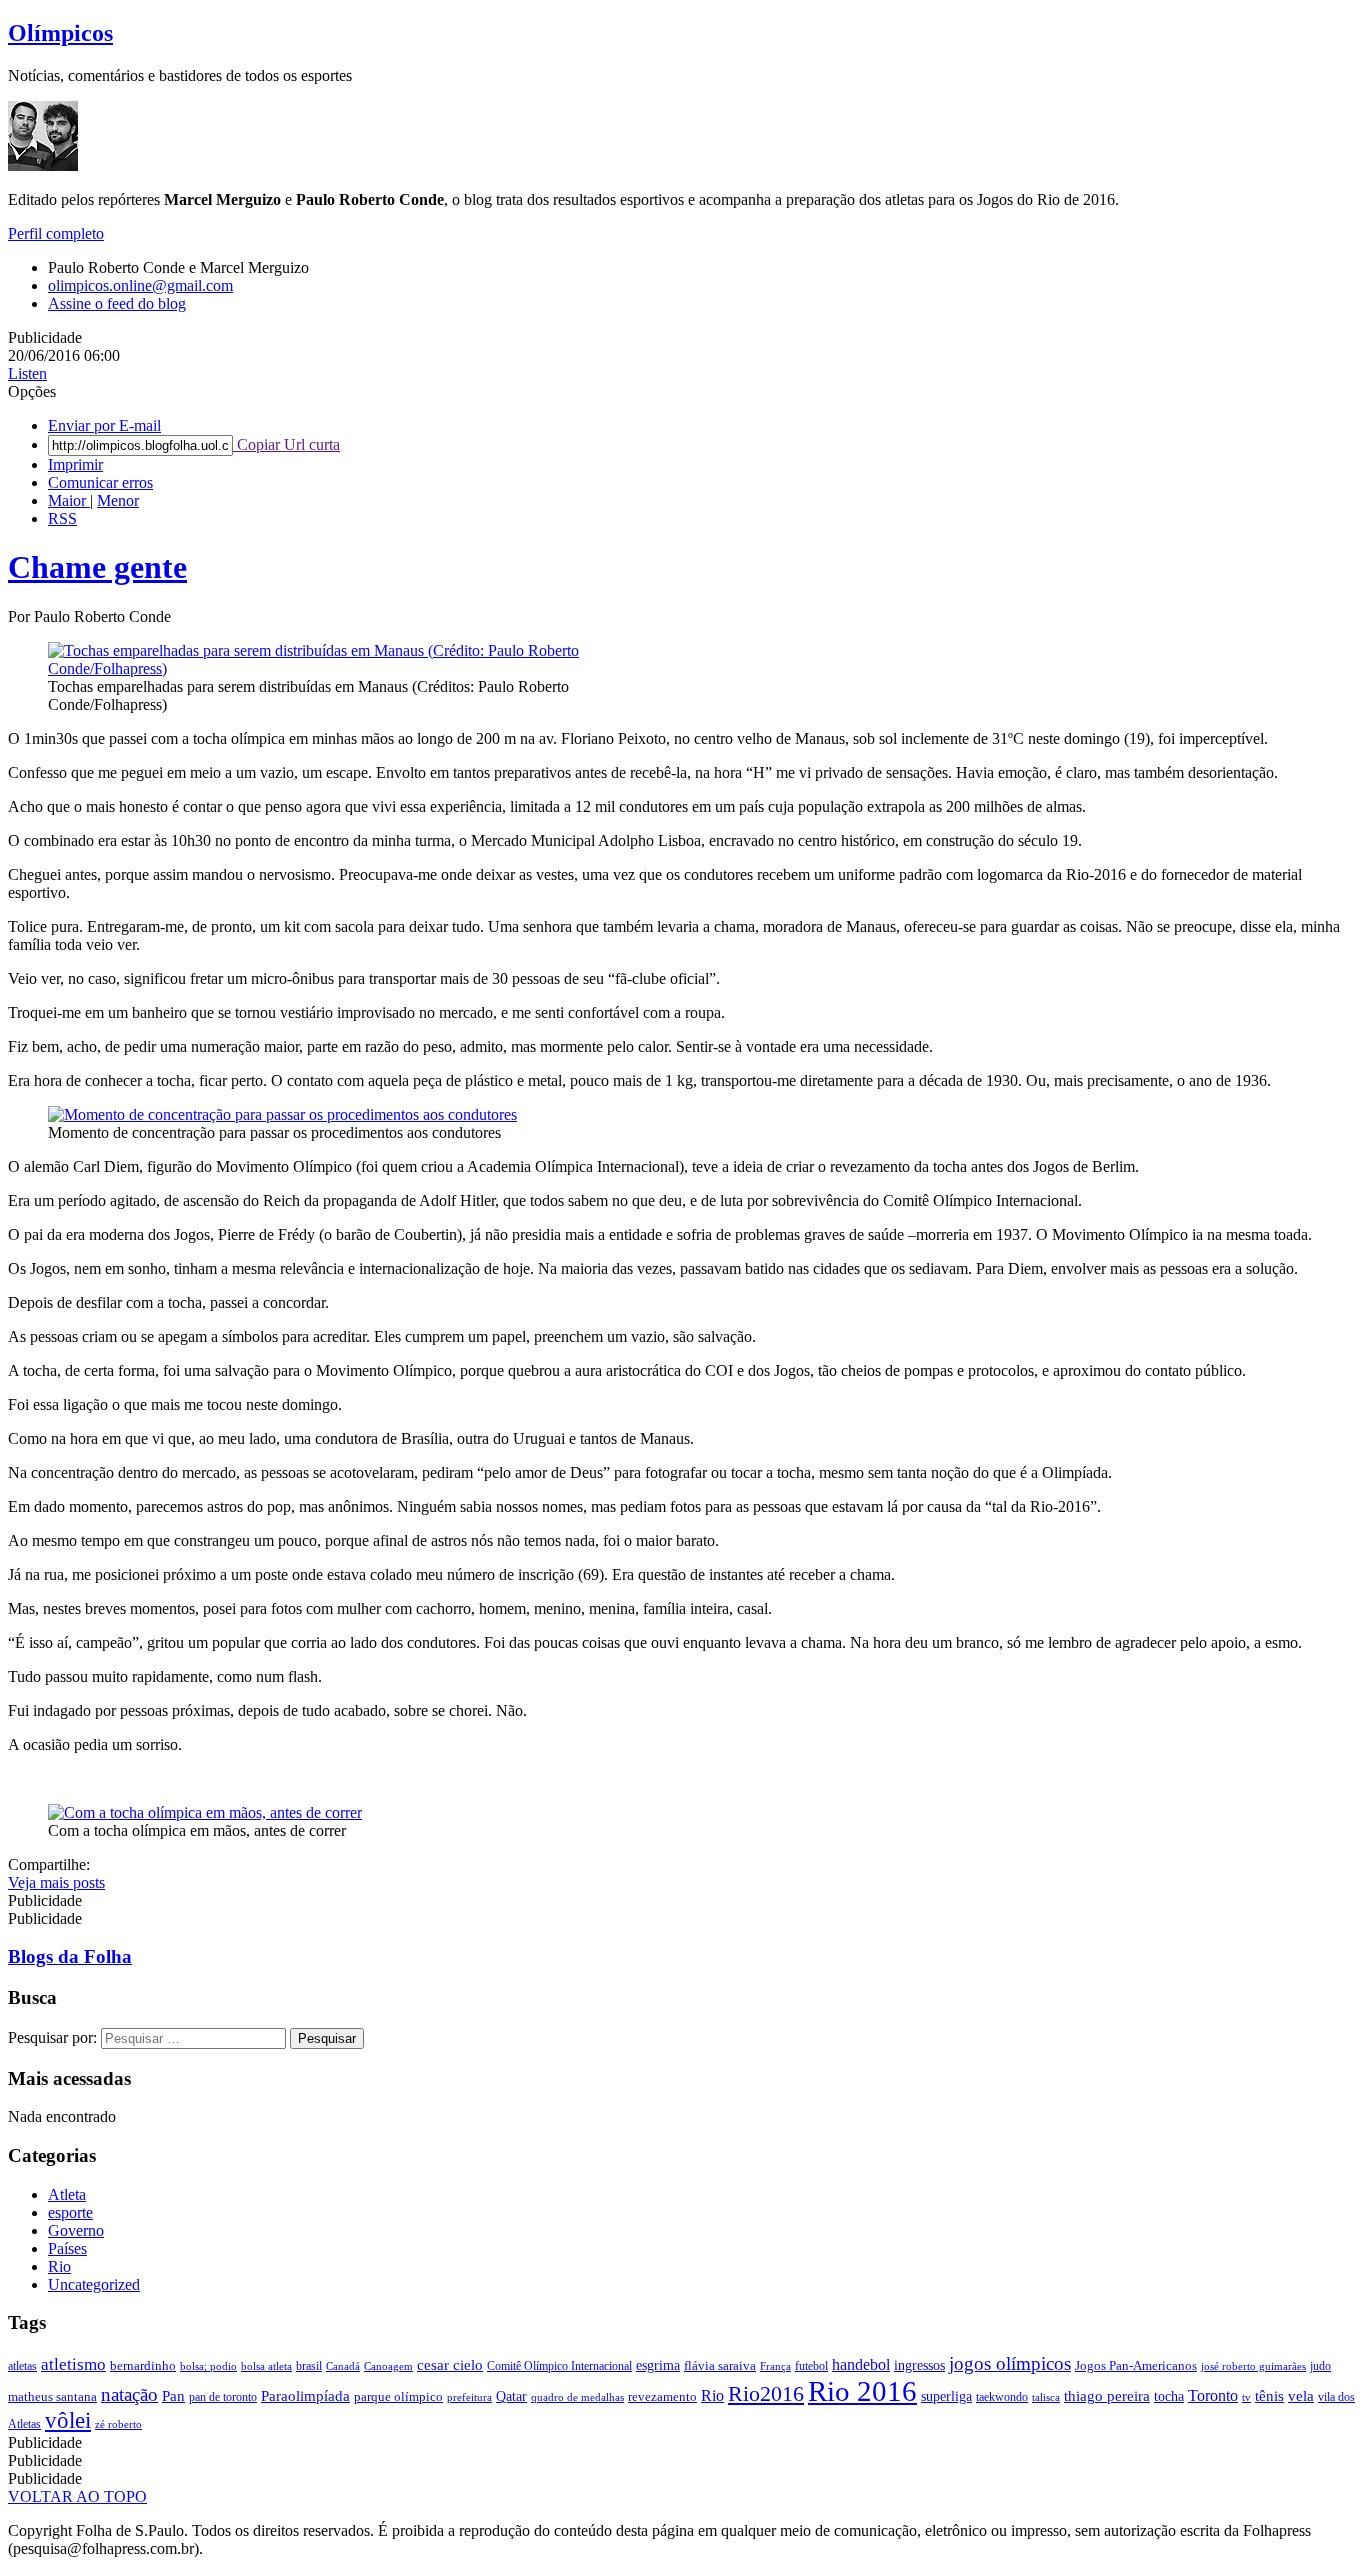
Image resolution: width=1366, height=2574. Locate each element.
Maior (69, 500)
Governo (76, 2230)
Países (67, 2248)
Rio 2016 (862, 2391)
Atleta (67, 2194)
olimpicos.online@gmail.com (140, 285)
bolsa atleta (266, 2366)
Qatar (511, 2396)
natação (129, 2394)
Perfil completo (56, 233)
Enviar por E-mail (104, 425)
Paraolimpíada (305, 2396)
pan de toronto (223, 2397)
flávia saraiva (720, 2365)
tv (1246, 2397)
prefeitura (469, 2397)
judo (1320, 2366)
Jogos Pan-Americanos (1136, 2365)
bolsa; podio (208, 2366)
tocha (1169, 2396)
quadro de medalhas (577, 2397)
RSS (62, 518)
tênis (1269, 2396)
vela (1301, 2396)
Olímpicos (60, 33)
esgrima (658, 2365)
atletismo (73, 2364)
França (775, 2366)
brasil (309, 2366)
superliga (946, 2396)
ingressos (919, 2365)
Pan (173, 2396)
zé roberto (118, 2424)
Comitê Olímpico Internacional (559, 2366)
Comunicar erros (100, 482)
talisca (1046, 2397)
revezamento (662, 2396)
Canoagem (388, 2366)
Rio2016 (766, 2393)
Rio (59, 2266)
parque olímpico (398, 2396)
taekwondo (1002, 2397)
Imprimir (75, 464)
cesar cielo (450, 2364)
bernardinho (143, 2365)
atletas (22, 2366)
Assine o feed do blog (117, 303)
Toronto (1213, 2395)
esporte (70, 2212)
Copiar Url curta (286, 444)
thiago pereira (1107, 2396)
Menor (118, 500)
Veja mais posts (56, 1882)
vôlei (68, 2420)
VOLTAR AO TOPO (77, 2496)
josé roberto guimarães (1253, 2366)
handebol (861, 2364)
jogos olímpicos (1010, 2363)
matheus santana (52, 2396)
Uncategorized (94, 2284)
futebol (811, 2366)
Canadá (343, 2366)
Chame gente (97, 567)
